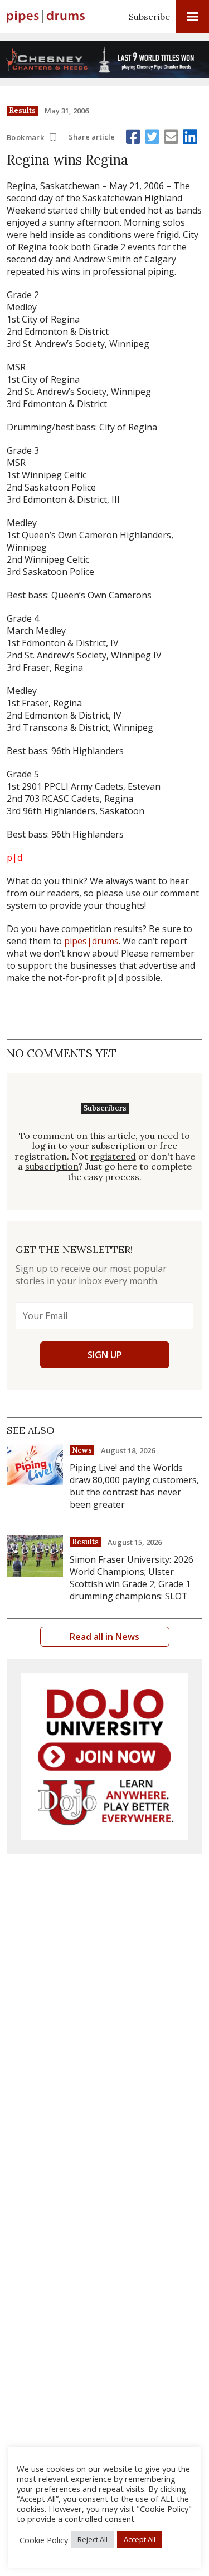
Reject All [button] (93, 2539)
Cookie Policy (44, 2540)
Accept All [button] (140, 2539)
